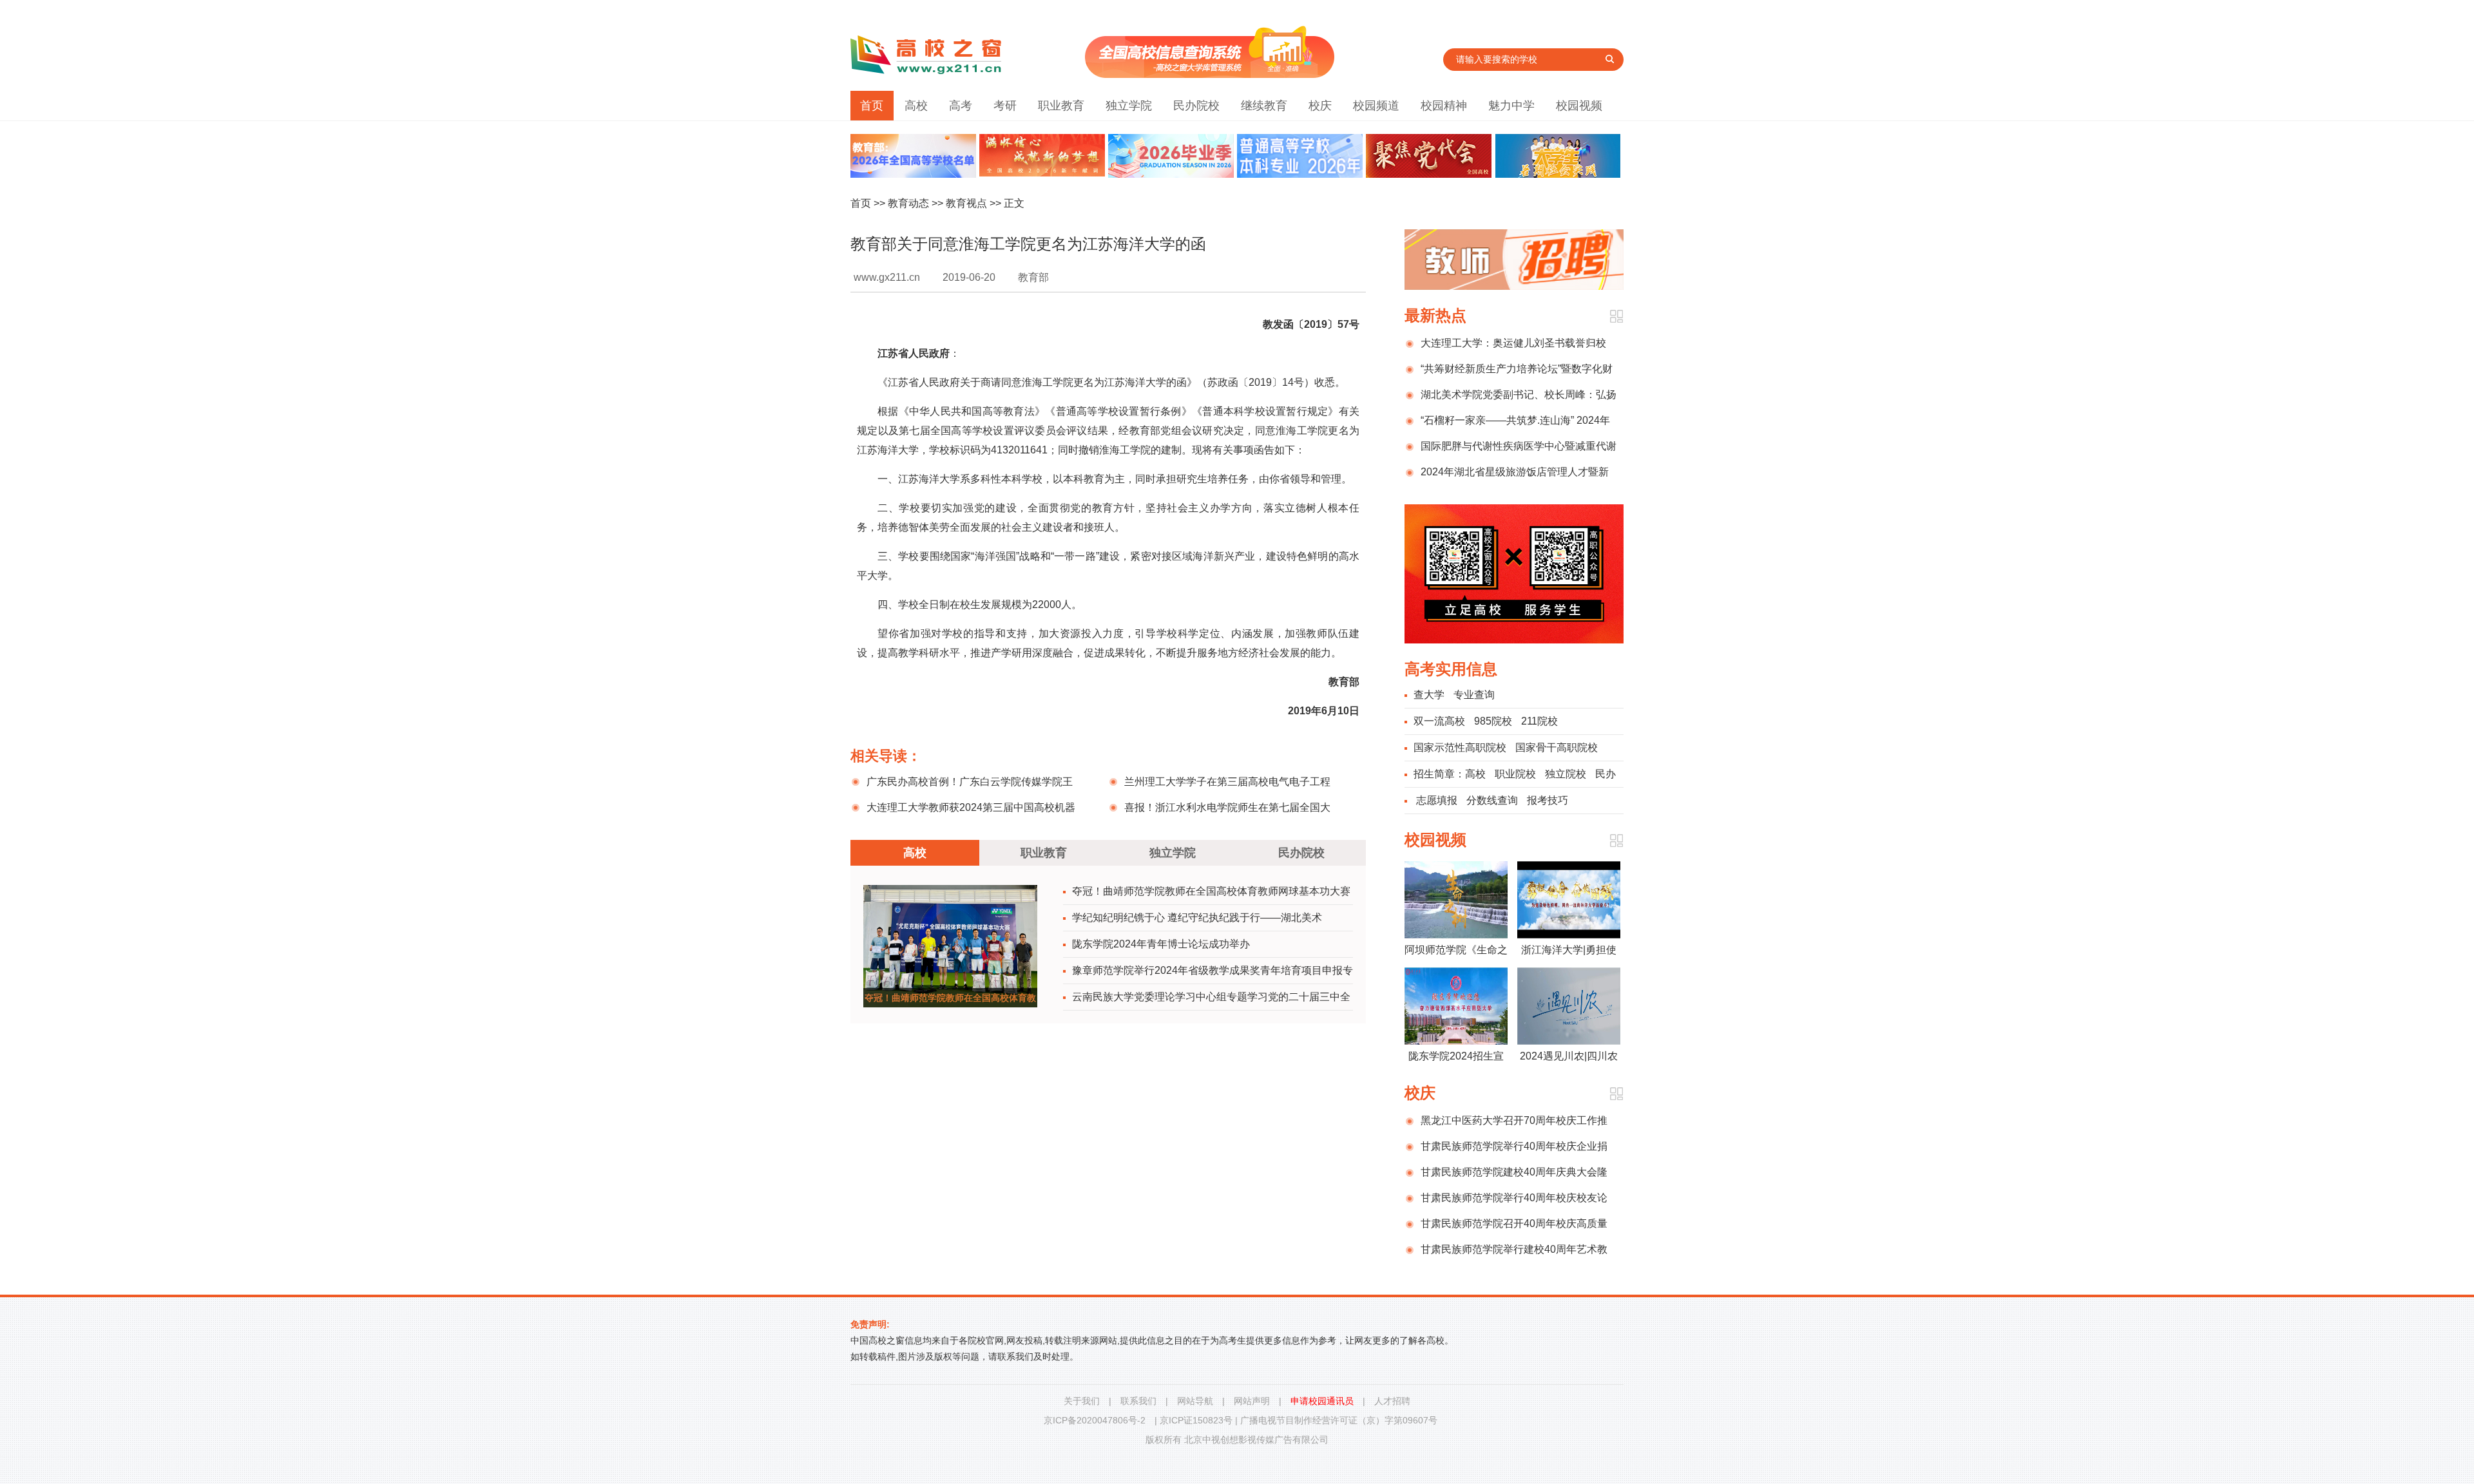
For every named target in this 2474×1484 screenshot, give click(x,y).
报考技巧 (1548, 800)
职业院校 (1515, 774)
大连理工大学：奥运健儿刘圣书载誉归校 (1513, 343)
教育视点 (966, 203)
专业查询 (1474, 695)
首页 (872, 106)
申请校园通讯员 (1322, 1401)
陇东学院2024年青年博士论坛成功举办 (1161, 944)
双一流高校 (1439, 721)
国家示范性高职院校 (1460, 747)
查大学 (1429, 695)
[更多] (1616, 317)
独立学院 (1129, 106)
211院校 (1539, 721)
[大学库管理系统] (1210, 74)
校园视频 (1579, 106)
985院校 (1493, 721)
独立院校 (1566, 774)
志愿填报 (1437, 800)
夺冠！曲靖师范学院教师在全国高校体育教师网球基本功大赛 (1211, 891)
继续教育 (1264, 106)
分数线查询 (1492, 800)
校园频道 (1376, 106)
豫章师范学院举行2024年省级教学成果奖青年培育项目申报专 (1213, 970)
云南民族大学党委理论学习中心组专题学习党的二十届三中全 (1211, 997)
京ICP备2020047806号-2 (1095, 1420)
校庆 (1320, 106)
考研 (1005, 106)
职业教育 (1061, 106)
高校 (916, 106)
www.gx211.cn (887, 277)
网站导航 (1195, 1401)
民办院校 (1196, 106)
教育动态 (908, 203)
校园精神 (1444, 106)
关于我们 (1082, 1401)
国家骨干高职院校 (1557, 747)
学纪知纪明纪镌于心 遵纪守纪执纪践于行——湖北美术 (1197, 918)
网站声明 (1252, 1401)
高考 (961, 106)
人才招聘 (1392, 1401)
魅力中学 (1511, 106)
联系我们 (1138, 1401)
